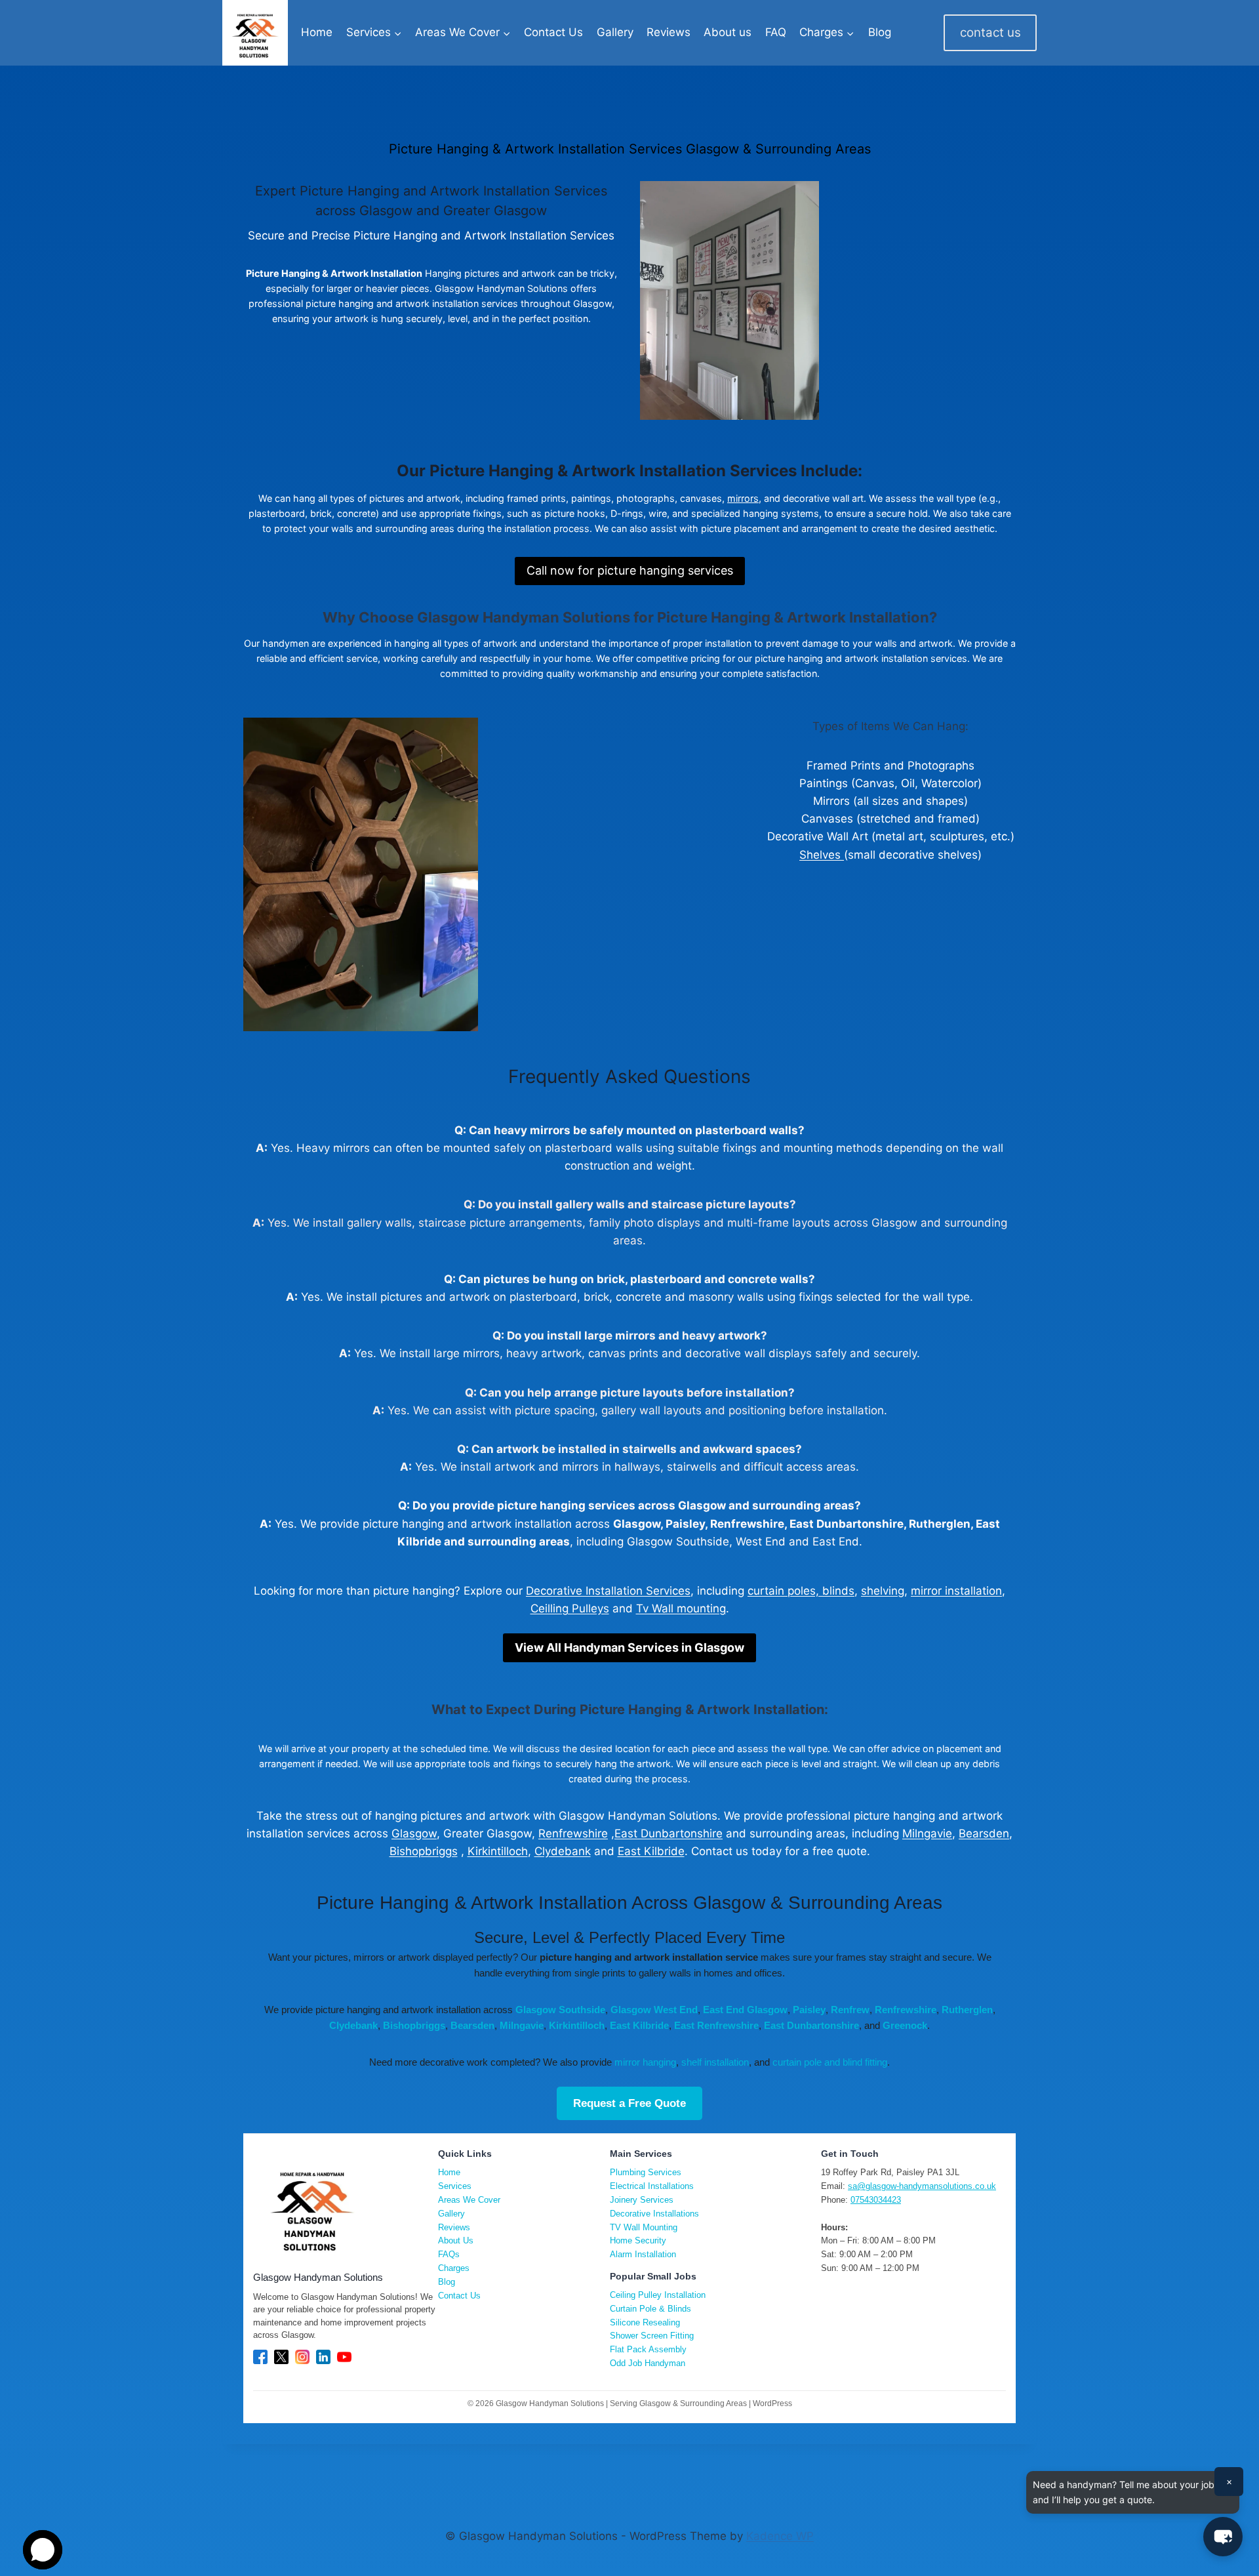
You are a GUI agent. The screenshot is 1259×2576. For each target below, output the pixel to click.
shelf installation (715, 2062)
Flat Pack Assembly (648, 2349)
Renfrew (850, 2010)
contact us (990, 32)
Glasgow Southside (560, 2010)
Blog (880, 32)
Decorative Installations (654, 2214)
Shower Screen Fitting (652, 2336)
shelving (883, 1591)
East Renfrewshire (716, 2025)
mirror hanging (645, 2062)
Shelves (822, 855)
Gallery (615, 32)
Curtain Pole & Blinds (650, 2309)
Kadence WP (780, 2536)
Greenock (905, 2025)
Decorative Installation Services (608, 1591)
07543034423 (876, 2200)
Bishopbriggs (424, 1851)
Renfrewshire (573, 1833)
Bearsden (984, 1833)
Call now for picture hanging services (630, 570)
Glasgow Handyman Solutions (524, 617)
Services (455, 2186)
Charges (454, 2268)
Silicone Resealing (645, 2322)
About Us (456, 2240)
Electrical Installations (652, 2186)
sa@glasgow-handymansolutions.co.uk (922, 2186)
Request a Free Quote (629, 2103)
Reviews (669, 32)
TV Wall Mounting (644, 2227)
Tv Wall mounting (681, 1608)
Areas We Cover (469, 2200)
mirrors (743, 498)
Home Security (638, 2240)
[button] (1223, 2537)
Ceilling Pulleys (570, 1608)
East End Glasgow (745, 2010)
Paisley (809, 2010)
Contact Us (553, 32)
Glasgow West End (654, 2010)
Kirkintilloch (498, 1851)
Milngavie (927, 1833)
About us (728, 32)
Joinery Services (642, 2200)
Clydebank (563, 1851)
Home (317, 32)
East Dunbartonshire (669, 1833)
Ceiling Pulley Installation (658, 2295)
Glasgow (414, 1833)
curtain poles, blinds (801, 1591)
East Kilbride (651, 1851)
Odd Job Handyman (648, 2363)
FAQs (449, 2254)
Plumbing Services (646, 2172)
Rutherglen (967, 2010)
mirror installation (956, 1591)
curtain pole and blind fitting (830, 2062)
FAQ (776, 32)
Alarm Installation (643, 2254)
